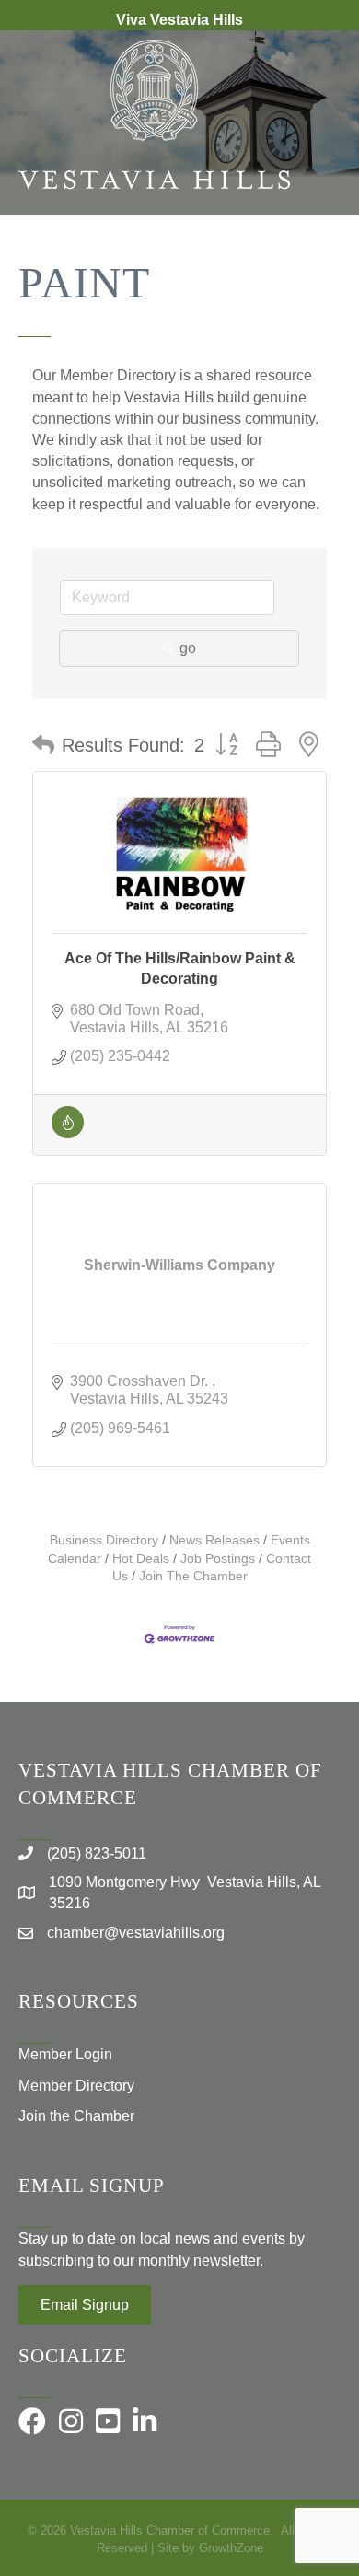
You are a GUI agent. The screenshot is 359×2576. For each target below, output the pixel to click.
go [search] (188, 648)
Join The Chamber (193, 1576)
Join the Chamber (76, 2116)
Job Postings (218, 1559)
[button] (43, 745)
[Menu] (318, 274)
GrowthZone (231, 2548)
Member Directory (76, 2086)
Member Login (65, 2054)
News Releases (214, 1540)
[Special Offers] (68, 1133)
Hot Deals (141, 1559)
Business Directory (104, 1540)
